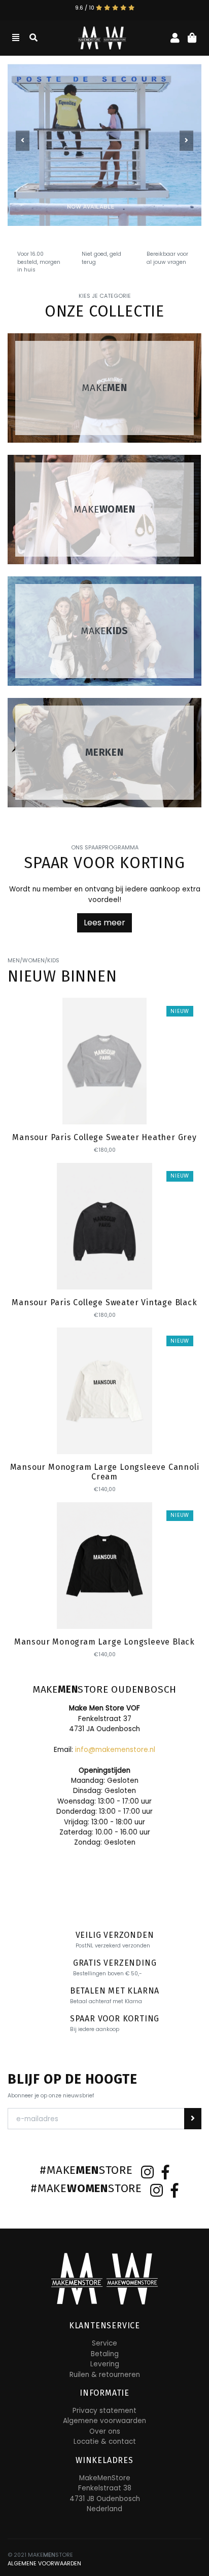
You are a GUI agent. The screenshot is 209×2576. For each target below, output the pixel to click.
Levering (105, 2364)
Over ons (105, 2431)
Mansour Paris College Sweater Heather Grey (104, 1137)
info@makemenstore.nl (115, 1750)
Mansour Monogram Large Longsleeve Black (104, 1642)
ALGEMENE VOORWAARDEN (44, 2564)
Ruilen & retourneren (105, 2375)
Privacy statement (104, 2411)
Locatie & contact (105, 2442)
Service (104, 2343)
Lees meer (104, 923)
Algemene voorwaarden (104, 2421)
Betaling (105, 2354)
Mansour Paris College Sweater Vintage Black (104, 1302)
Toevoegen (105, 1107)
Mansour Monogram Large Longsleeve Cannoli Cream (105, 1472)
